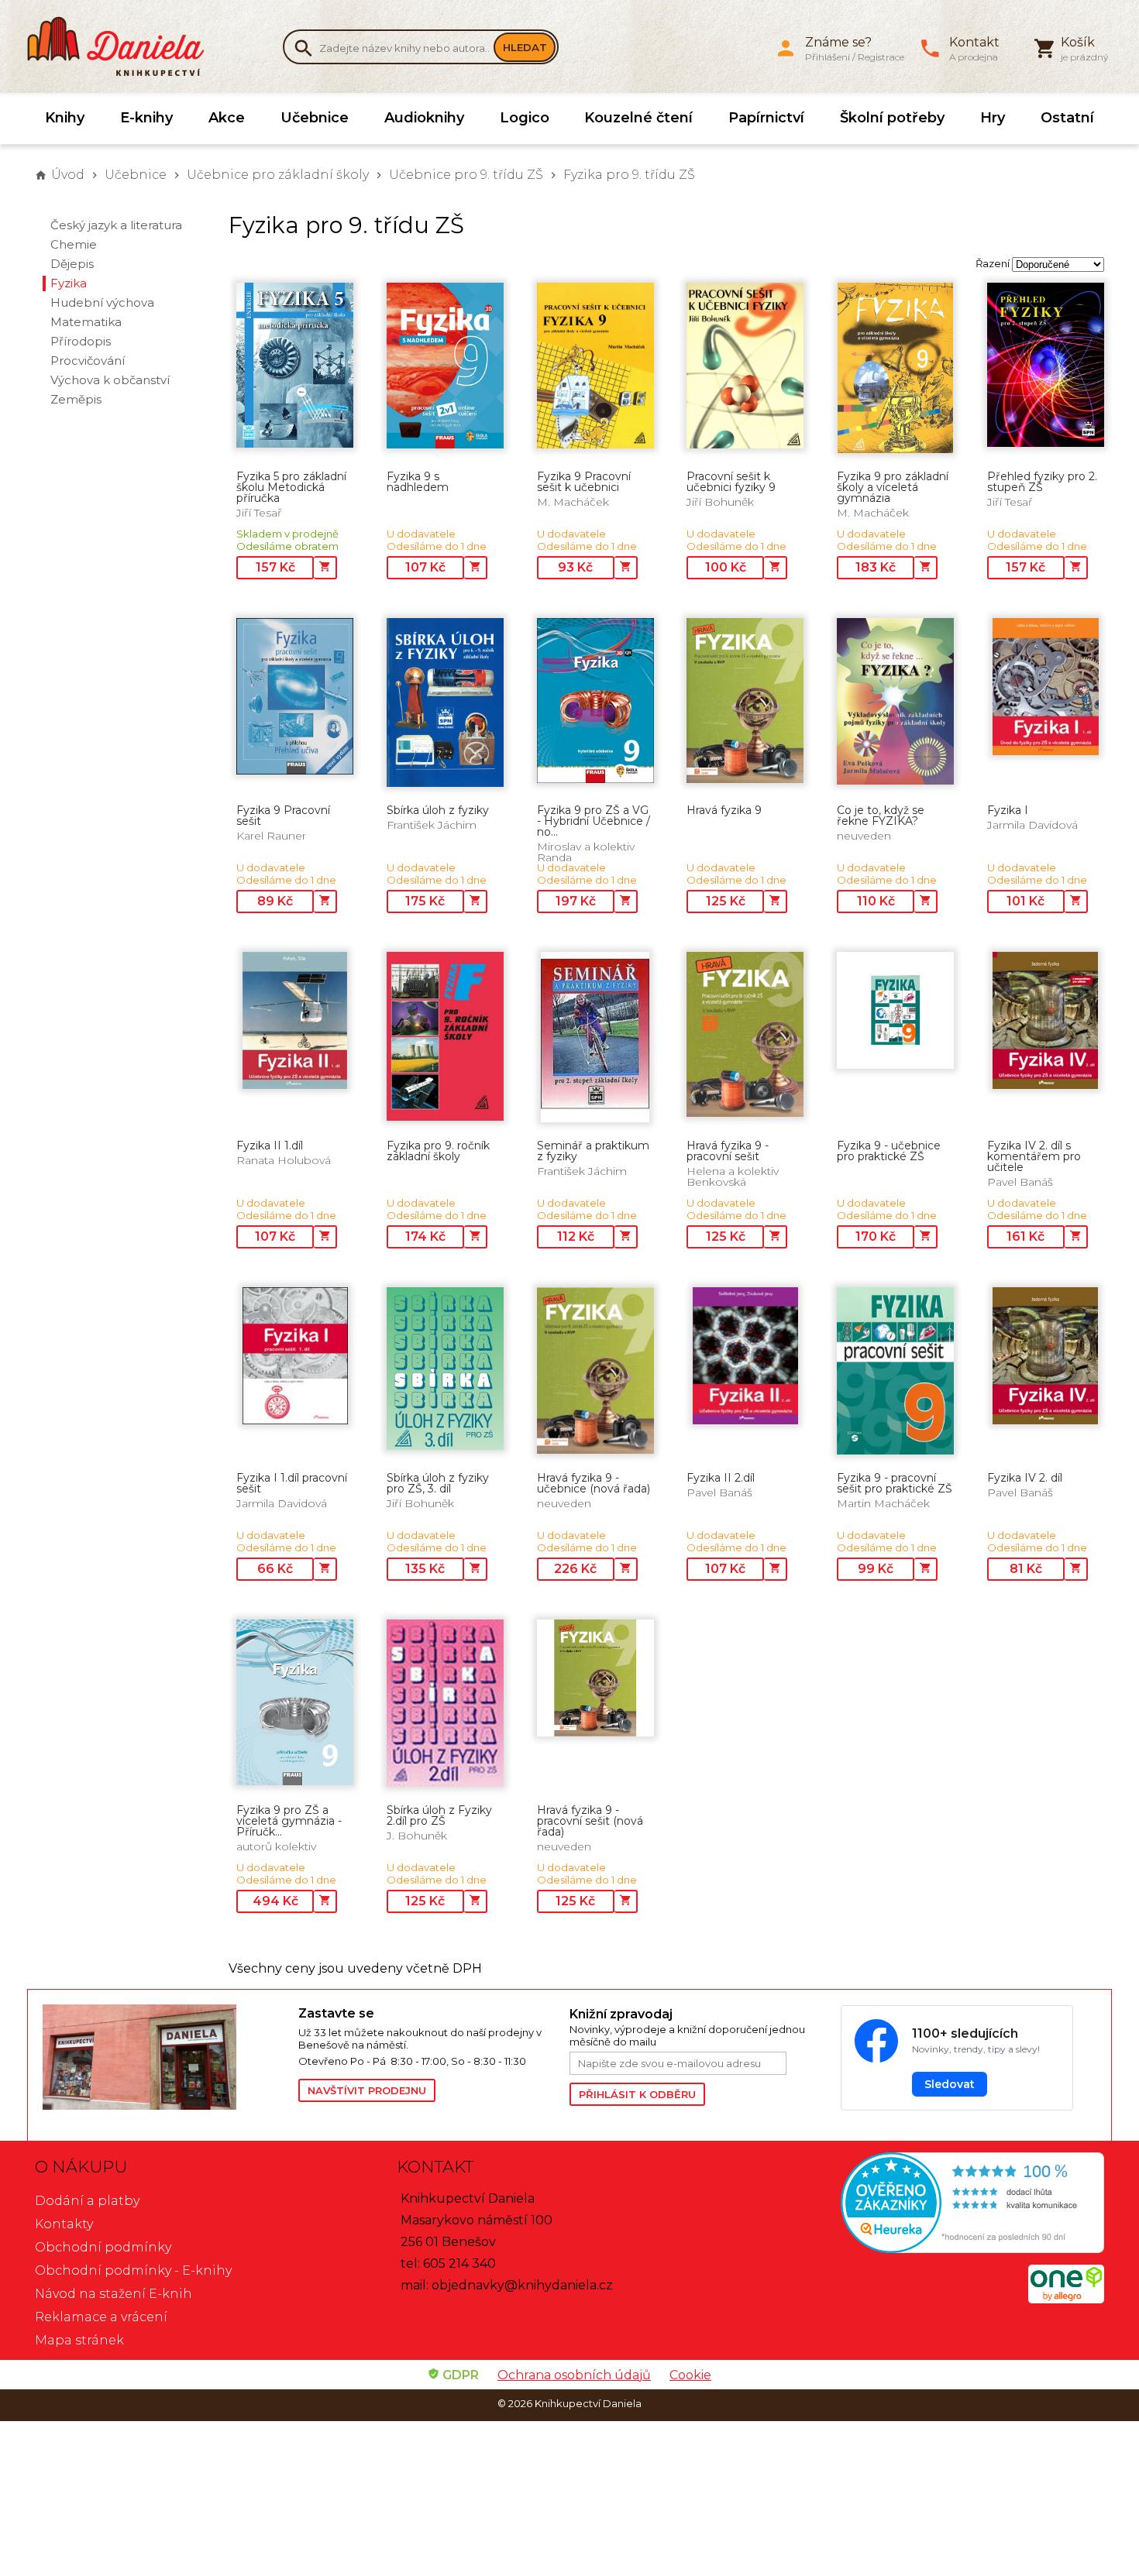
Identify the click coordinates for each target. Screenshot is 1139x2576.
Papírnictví (766, 118)
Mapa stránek (79, 2340)
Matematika (86, 322)
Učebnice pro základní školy (278, 175)
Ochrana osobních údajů (574, 2375)
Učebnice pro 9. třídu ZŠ (466, 175)
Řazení (993, 263)
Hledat (525, 47)
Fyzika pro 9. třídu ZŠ (629, 175)
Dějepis (72, 264)
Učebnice (315, 118)
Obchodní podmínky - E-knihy (133, 2270)
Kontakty (64, 2224)
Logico (525, 118)
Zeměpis (76, 399)
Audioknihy (424, 118)
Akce (227, 118)
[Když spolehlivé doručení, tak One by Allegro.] (1066, 2299)
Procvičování (88, 361)
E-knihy (146, 118)
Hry (993, 118)
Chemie (74, 244)
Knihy (65, 118)
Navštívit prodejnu (367, 2090)
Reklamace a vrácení (101, 2317)
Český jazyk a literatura (116, 225)
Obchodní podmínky (103, 2247)
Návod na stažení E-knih (114, 2294)
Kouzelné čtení (638, 118)
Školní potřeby (892, 118)
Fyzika (69, 283)
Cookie (690, 2375)
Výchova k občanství (110, 380)
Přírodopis (81, 341)
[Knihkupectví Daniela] (124, 46)
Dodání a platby (87, 2201)
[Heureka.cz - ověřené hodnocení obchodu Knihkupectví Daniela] (931, 2205)
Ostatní (1067, 118)
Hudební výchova (102, 302)
